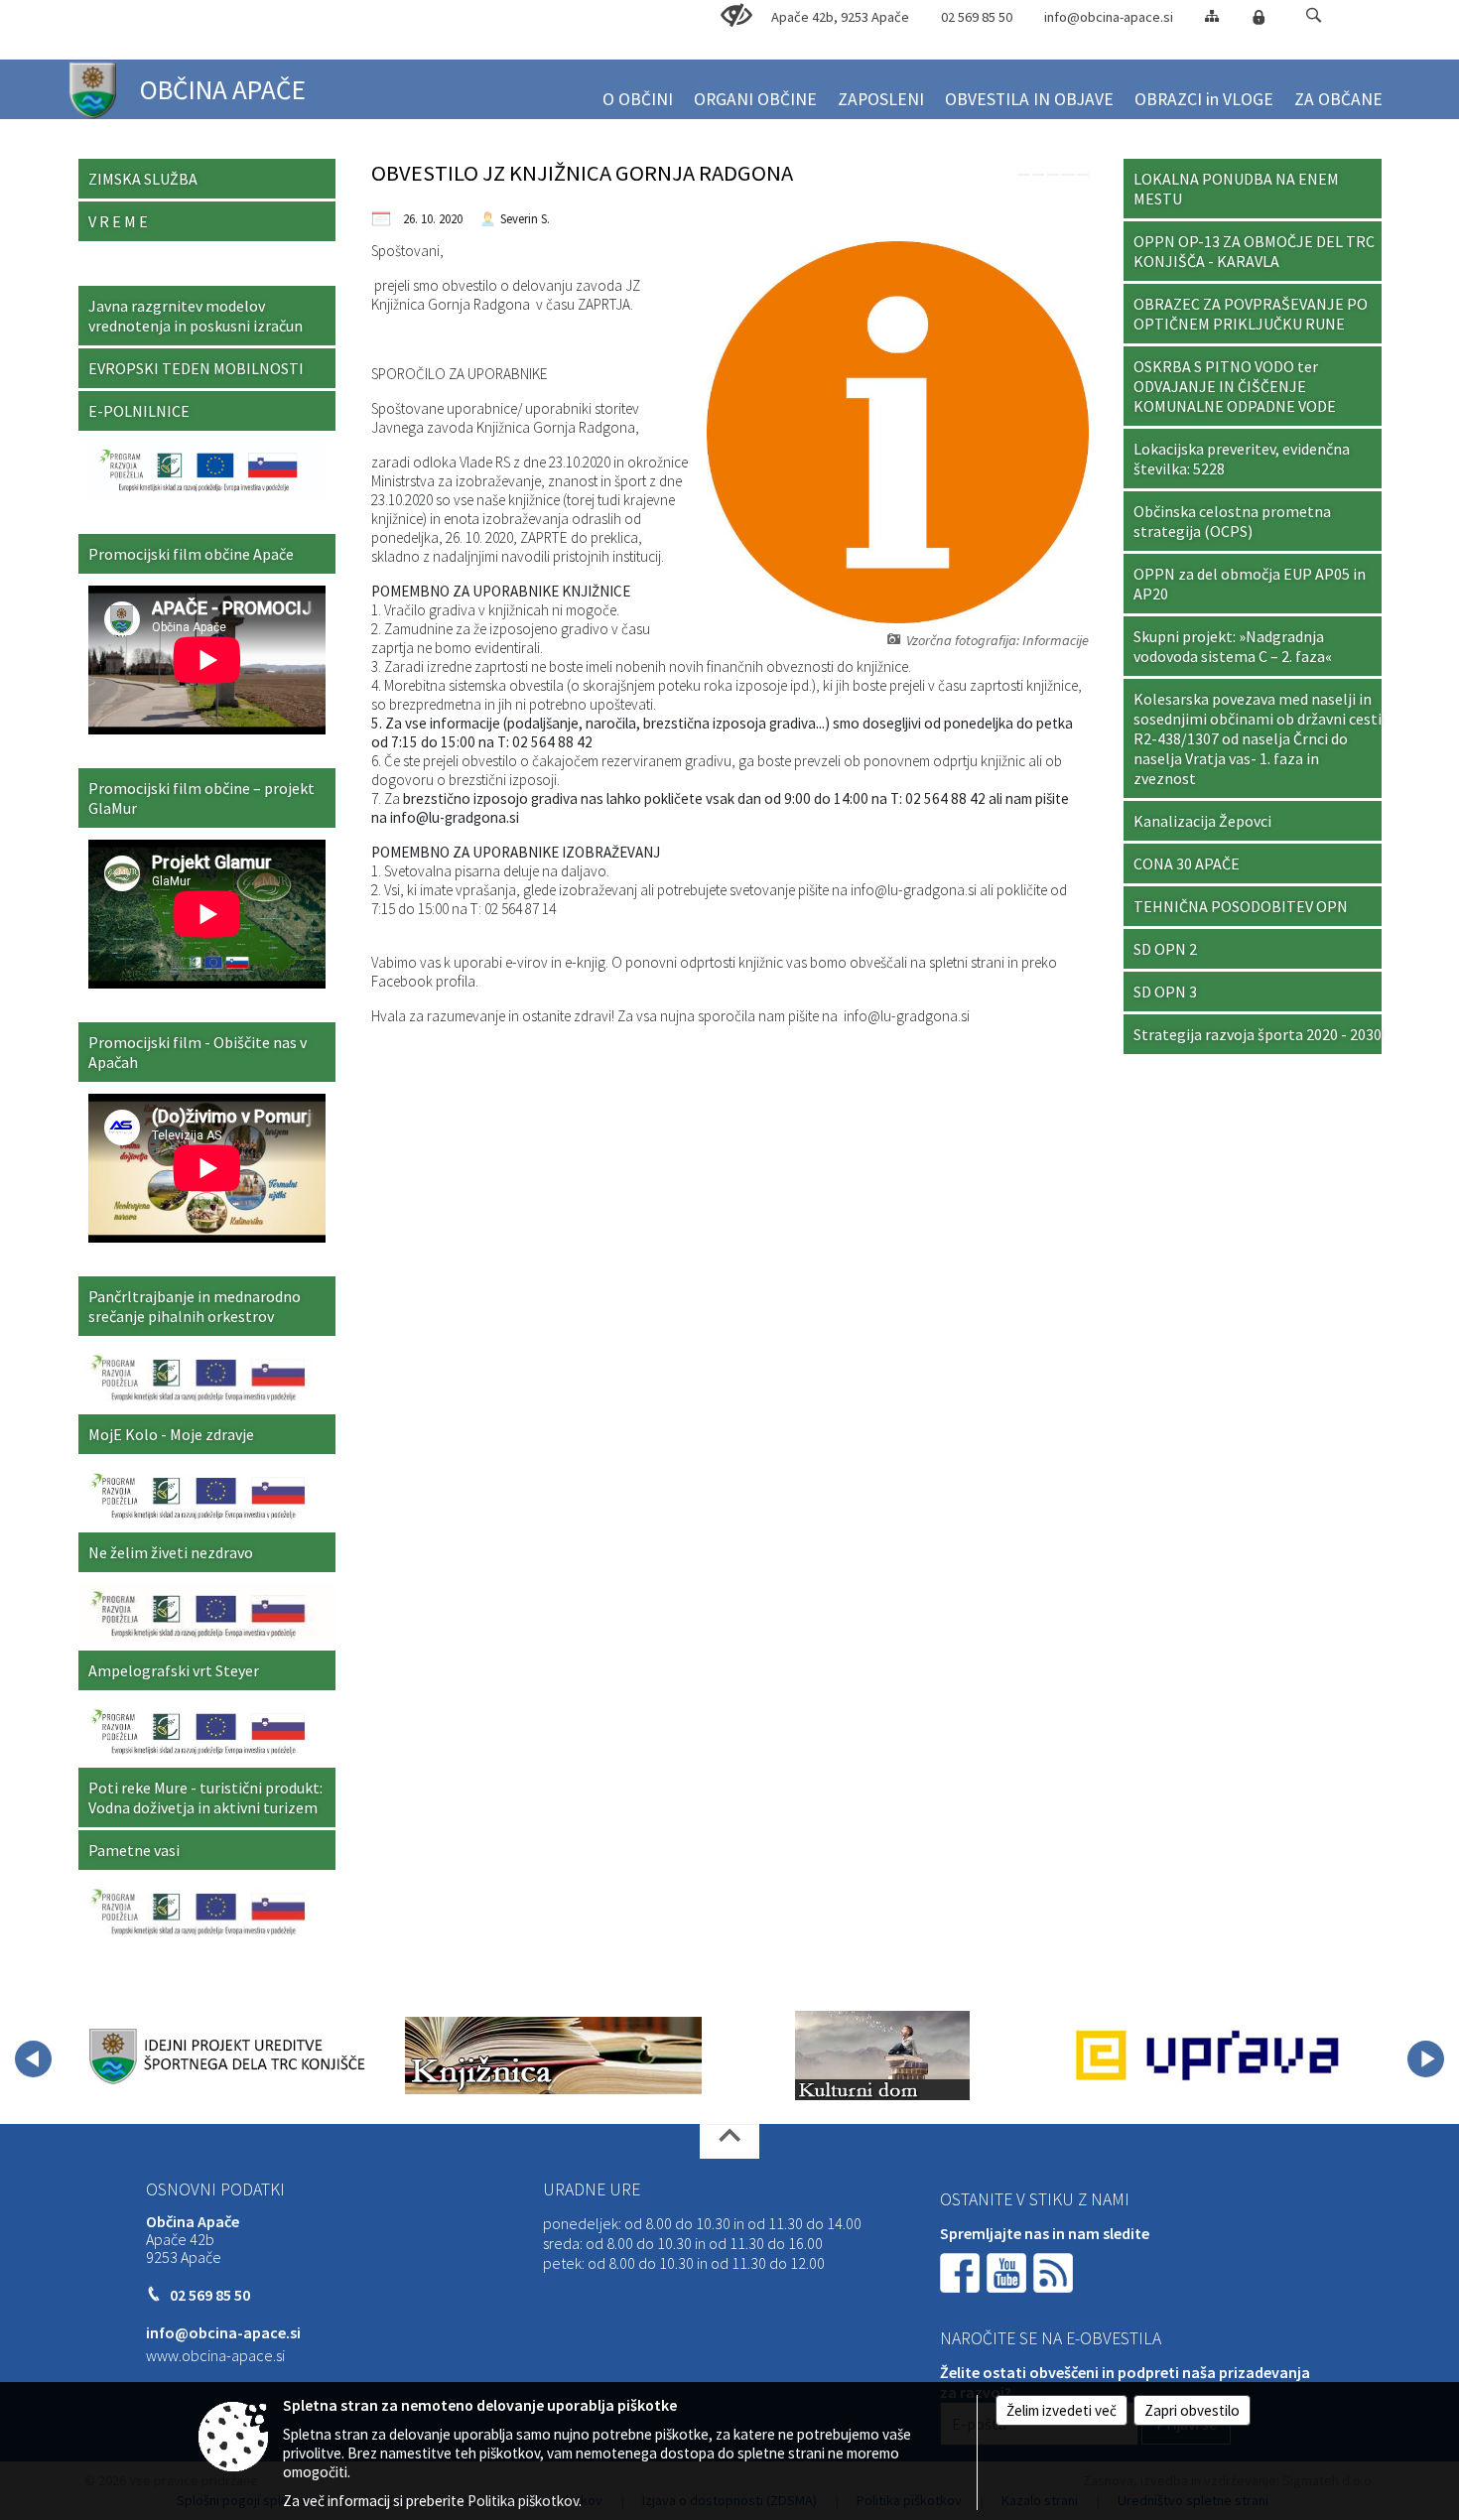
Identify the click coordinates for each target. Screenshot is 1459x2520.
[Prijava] (1259, 17)
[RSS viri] (1055, 2271)
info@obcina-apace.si (1109, 17)
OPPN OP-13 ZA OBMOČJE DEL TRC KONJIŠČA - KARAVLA (1254, 251)
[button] (1314, 15)
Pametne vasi (134, 1850)
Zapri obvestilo (1192, 2410)
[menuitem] (638, 91)
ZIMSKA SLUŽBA (143, 179)
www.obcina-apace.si (215, 2355)
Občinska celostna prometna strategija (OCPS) (1232, 521)
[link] (1023, 175)
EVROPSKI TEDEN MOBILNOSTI (196, 368)
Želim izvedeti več (1061, 2410)
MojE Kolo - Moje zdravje (171, 1434)
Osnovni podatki (215, 2189)
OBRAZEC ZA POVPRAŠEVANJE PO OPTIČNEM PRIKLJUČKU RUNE (1251, 314)
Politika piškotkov (523, 2501)
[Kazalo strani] (1212, 15)
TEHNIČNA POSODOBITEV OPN (1241, 906)
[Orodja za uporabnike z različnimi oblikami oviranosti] (736, 16)
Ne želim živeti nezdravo (171, 1552)
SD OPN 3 (1165, 992)
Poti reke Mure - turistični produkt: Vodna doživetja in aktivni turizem (205, 1797)
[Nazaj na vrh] (729, 2141)
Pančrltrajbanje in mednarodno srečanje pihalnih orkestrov (195, 1306)
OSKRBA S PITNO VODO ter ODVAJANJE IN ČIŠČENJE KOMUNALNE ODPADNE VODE (1235, 386)
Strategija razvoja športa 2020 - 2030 (1258, 1034)
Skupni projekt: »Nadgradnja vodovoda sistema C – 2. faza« (1233, 646)
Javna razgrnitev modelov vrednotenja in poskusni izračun (196, 316)
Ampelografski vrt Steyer (174, 1670)
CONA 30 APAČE (1187, 863)
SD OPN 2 (1165, 949)
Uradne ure (592, 2189)
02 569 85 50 (977, 17)
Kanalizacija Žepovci (1202, 821)
